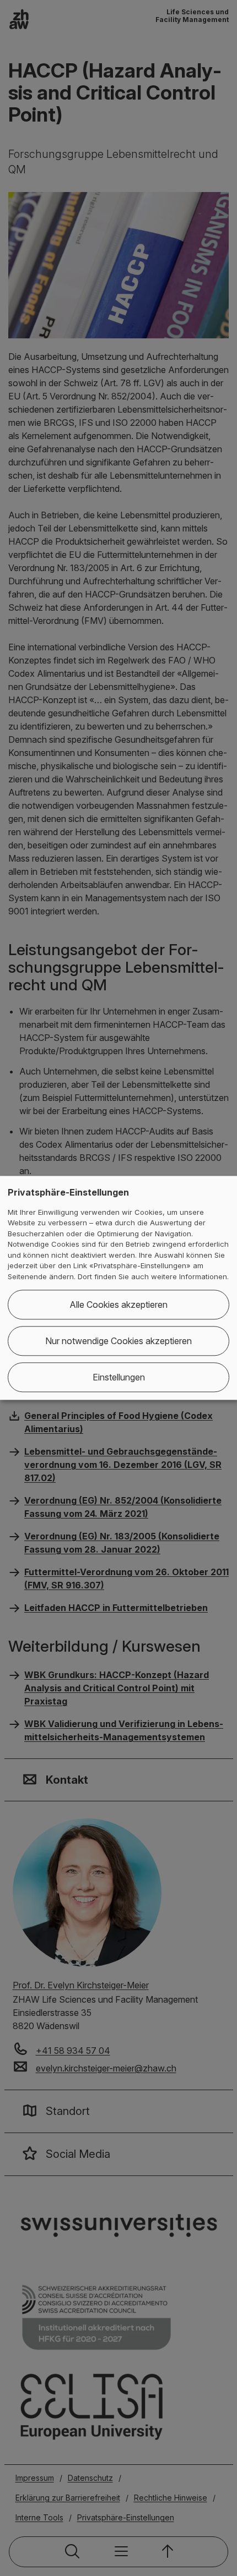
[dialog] (118, 1288)
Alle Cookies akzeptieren (118, 1305)
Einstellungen (119, 1378)
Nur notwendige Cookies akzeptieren (118, 1341)
